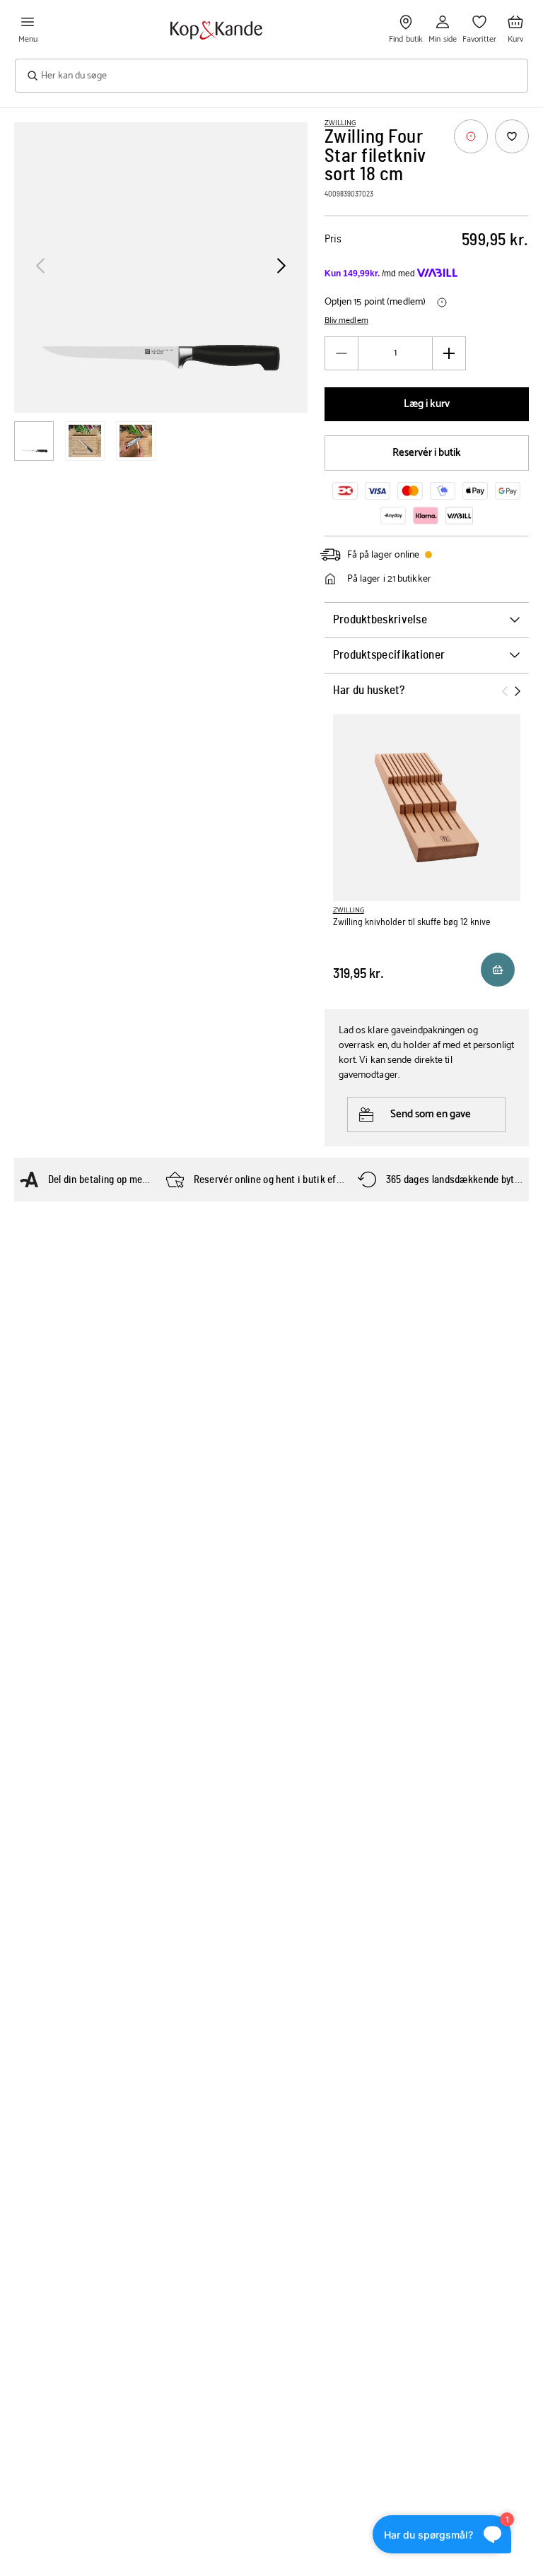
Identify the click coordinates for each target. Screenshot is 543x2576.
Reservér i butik (427, 453)
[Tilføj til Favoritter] (512, 136)
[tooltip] (471, 136)
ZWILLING (340, 123)
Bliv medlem (346, 321)
